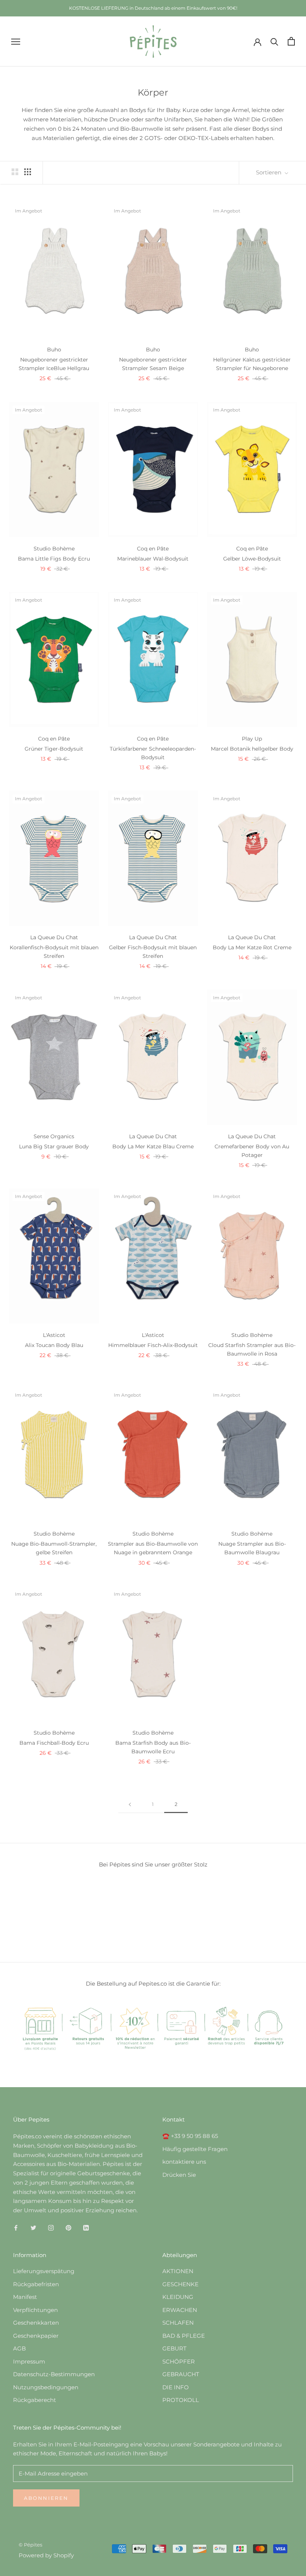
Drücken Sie (179, 2175)
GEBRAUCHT (181, 2374)
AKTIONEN (178, 2271)
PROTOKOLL (181, 2400)
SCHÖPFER (179, 2361)
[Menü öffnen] (16, 41)
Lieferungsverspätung (44, 2271)
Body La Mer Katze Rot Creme (252, 947)
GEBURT (174, 2348)
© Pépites (30, 2545)
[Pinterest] (68, 2227)
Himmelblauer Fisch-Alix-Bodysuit (153, 1345)
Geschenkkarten (36, 2323)
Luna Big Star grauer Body (54, 1146)
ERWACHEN (180, 2310)
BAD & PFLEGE (184, 2336)
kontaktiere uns (184, 2162)
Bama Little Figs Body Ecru (54, 559)
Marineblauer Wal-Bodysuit (153, 559)
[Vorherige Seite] (130, 1804)
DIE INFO (176, 2387)
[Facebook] (16, 2227)
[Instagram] (51, 2227)
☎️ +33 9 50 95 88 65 (190, 2136)
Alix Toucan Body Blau (54, 1345)
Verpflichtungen (35, 2310)
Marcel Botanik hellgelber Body (252, 749)
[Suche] (274, 41)
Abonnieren (46, 2498)
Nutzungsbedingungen (46, 2387)
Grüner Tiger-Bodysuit (54, 749)
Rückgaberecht (35, 2400)
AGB (19, 2348)
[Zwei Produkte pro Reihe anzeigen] (15, 171)
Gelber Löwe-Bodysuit (252, 559)
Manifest (25, 2297)
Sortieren (269, 172)
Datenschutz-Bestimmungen (54, 2374)
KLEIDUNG (178, 2297)
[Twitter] (33, 2227)
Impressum (29, 2361)
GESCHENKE (180, 2284)
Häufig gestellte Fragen (195, 2149)
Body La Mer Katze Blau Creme (153, 1146)
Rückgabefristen (36, 2284)
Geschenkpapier (36, 2336)
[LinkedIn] (86, 2227)
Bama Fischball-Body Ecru (54, 1743)
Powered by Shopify (46, 2555)
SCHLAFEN (178, 2323)
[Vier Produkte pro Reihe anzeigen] (28, 171)
